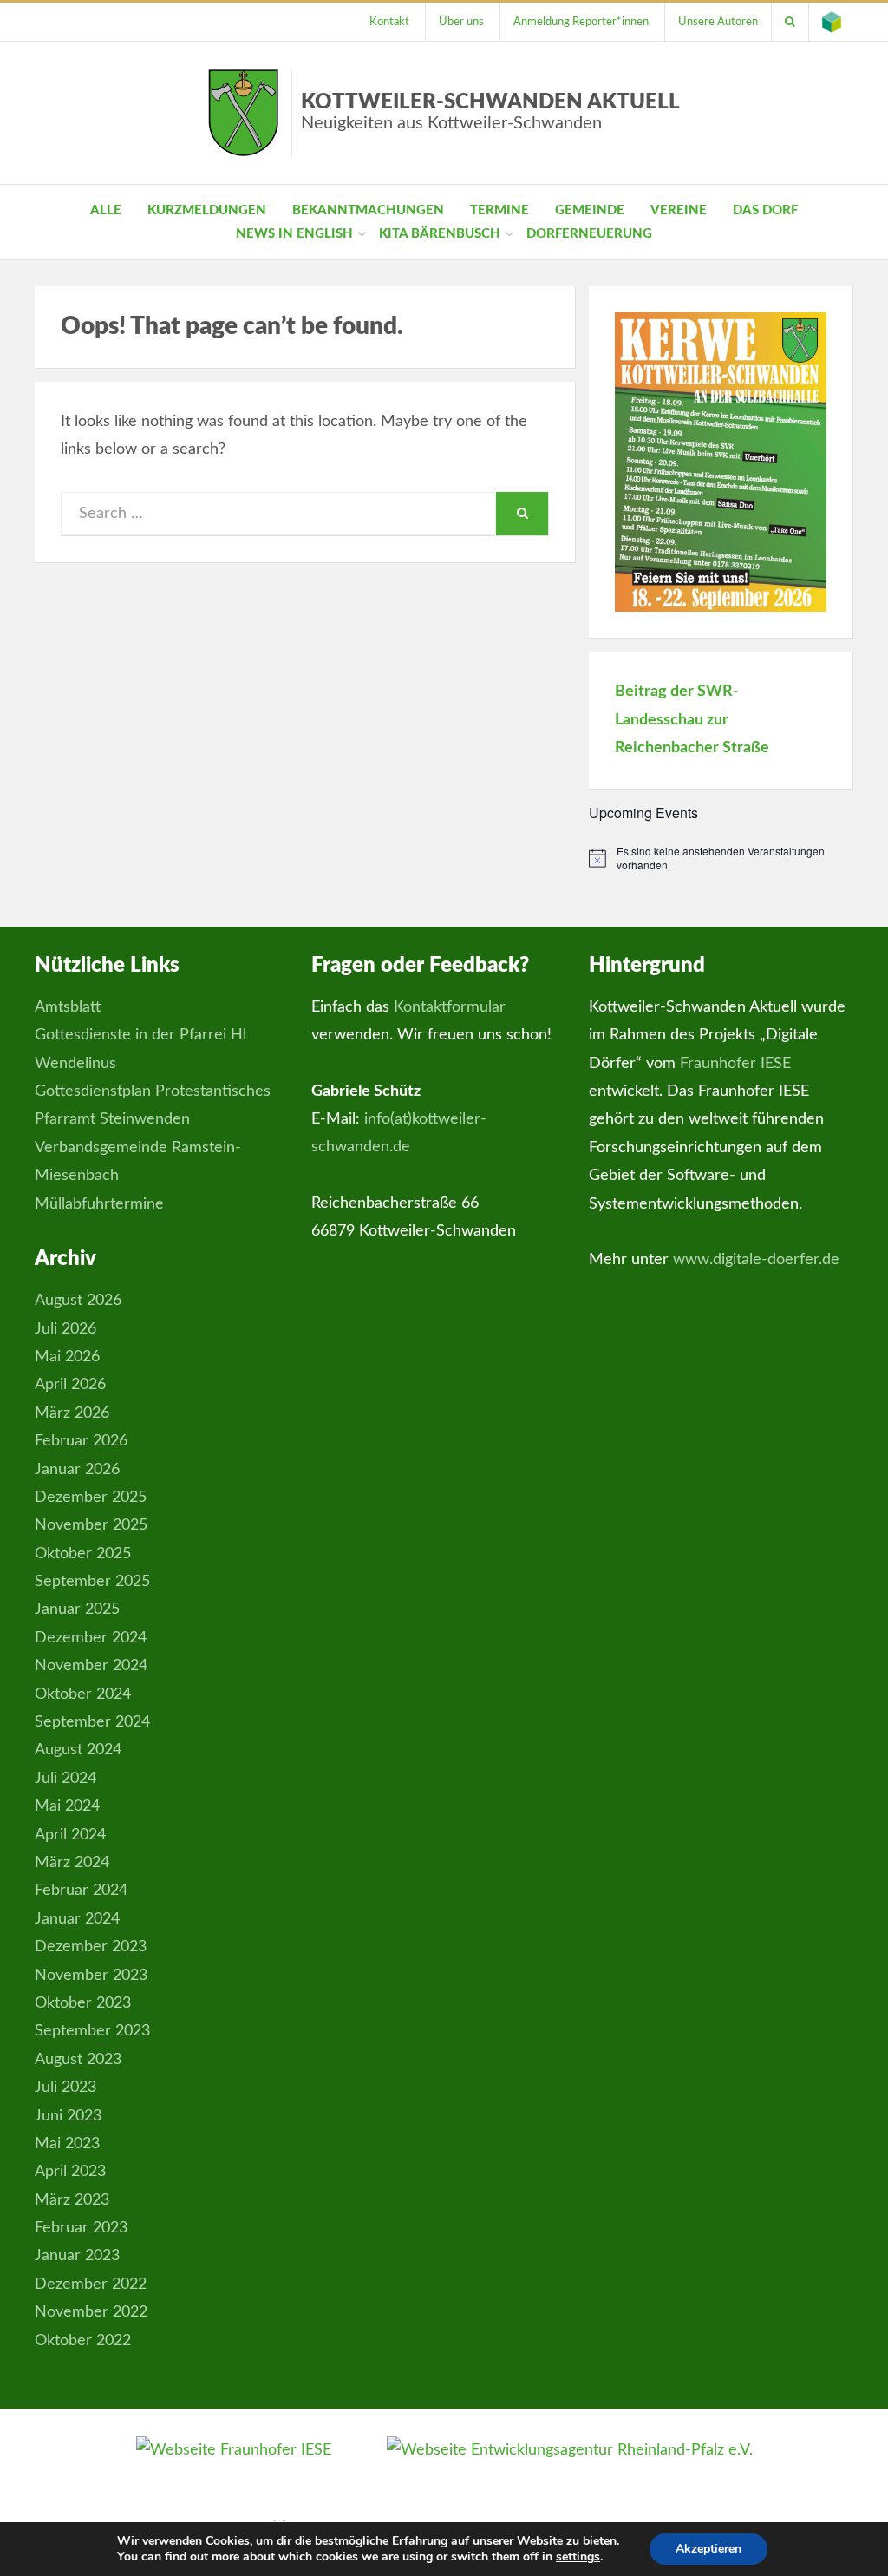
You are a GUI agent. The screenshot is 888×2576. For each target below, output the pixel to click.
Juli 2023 (65, 2088)
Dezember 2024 (91, 1638)
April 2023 (70, 2172)
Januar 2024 (77, 1919)
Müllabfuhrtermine (99, 1204)
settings (578, 2557)
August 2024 (78, 1750)
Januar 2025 (77, 1609)
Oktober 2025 (83, 1554)
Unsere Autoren (718, 22)
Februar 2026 (81, 1441)
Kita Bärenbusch (440, 234)
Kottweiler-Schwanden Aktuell (490, 112)
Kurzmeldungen (207, 210)
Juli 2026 (65, 1329)
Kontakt (389, 22)
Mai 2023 (67, 2144)
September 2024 (92, 1722)
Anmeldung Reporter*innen (581, 22)
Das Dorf (765, 210)
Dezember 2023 (91, 1947)
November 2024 (91, 1666)
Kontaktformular (450, 1007)
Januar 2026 (77, 1470)
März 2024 (72, 1863)
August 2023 (78, 2060)
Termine (499, 210)
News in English (294, 234)
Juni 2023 (68, 2116)
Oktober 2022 (83, 2341)
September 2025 (92, 1582)
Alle (106, 210)
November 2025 (91, 1525)
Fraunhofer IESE (735, 1064)
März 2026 (72, 1413)
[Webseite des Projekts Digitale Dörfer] (832, 22)
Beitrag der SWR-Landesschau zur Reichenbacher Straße (692, 720)
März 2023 (72, 2200)
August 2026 (78, 1301)
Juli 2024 (65, 1779)
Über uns (461, 22)
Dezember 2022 (91, 2284)
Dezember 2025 (91, 1498)
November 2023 (91, 1976)
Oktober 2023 (83, 2003)
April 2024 (70, 1835)
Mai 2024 (67, 1806)
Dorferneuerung (589, 234)
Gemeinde (590, 210)
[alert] (721, 859)
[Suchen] (790, 22)
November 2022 (91, 2312)
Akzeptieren (708, 2549)
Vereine (679, 210)
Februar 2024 (81, 1891)
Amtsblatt (68, 1007)
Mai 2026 (67, 1357)
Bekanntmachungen (368, 210)
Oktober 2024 (83, 1694)
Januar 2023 (77, 2256)
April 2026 (70, 1385)
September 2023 (92, 2031)
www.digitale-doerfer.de (756, 1260)
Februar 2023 (81, 2228)
